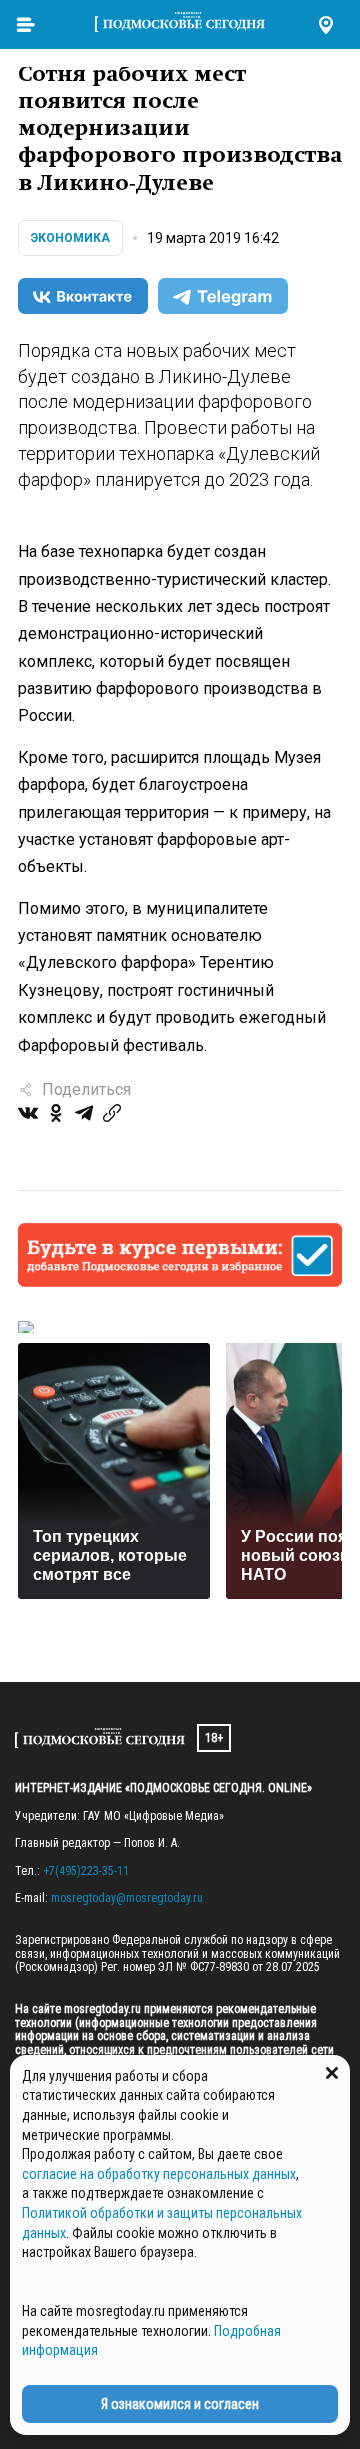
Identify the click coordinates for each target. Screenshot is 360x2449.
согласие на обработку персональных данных (159, 2174)
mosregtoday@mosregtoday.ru (127, 1898)
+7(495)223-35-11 (86, 1871)
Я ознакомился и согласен (180, 2404)
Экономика (70, 238)
